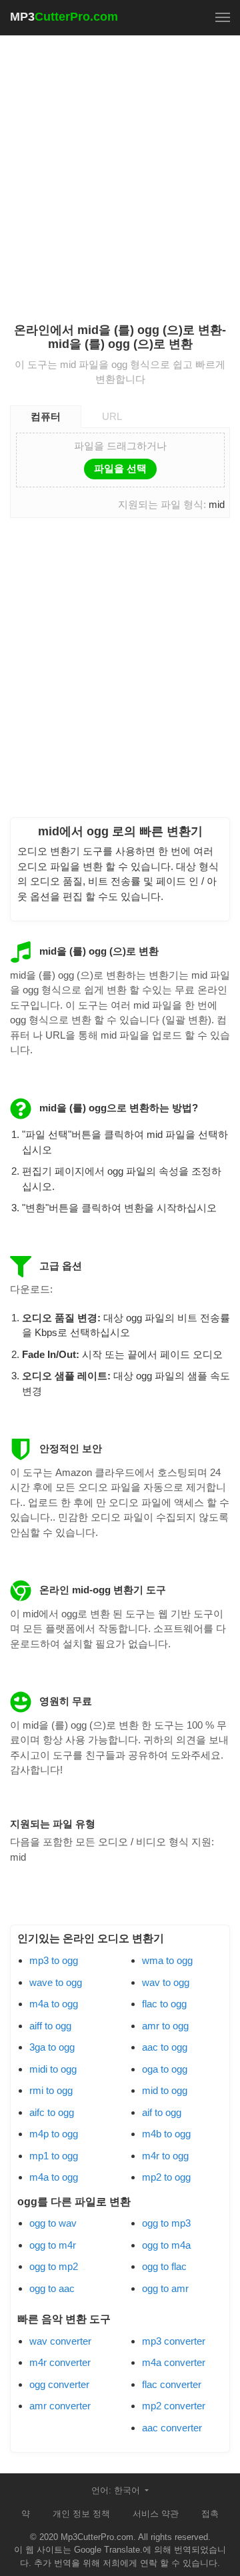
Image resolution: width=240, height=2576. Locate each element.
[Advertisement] (120, 171)
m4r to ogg (165, 2156)
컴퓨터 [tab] (46, 416)
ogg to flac (164, 2266)
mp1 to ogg (54, 2156)
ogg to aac (52, 2288)
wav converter (60, 2341)
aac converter (172, 2428)
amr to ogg (165, 2026)
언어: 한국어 (117, 2490)
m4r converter (60, 2362)
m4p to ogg (54, 2134)
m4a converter (174, 2362)
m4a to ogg (54, 2004)
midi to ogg (53, 2069)
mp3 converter (174, 2341)
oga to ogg (165, 2069)
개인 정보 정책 (81, 2514)
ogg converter (59, 2384)
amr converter (60, 2406)
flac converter (172, 2384)
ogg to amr (165, 2288)
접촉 (210, 2514)
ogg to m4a (166, 2245)
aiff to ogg (50, 2026)
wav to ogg (166, 1982)
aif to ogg (162, 2112)
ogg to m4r (53, 2245)
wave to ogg (56, 1982)
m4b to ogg (166, 2134)
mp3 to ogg (54, 1960)
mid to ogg (165, 2090)
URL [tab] (112, 416)
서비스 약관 (156, 2514)
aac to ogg (165, 2047)
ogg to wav (53, 2223)
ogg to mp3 (166, 2223)
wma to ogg (167, 1960)
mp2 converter (174, 2406)
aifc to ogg (52, 2112)
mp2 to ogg (166, 2177)
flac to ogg (164, 2004)
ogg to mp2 (54, 2266)
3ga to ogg (52, 2047)
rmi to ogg (51, 2090)
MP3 (64, 17)
